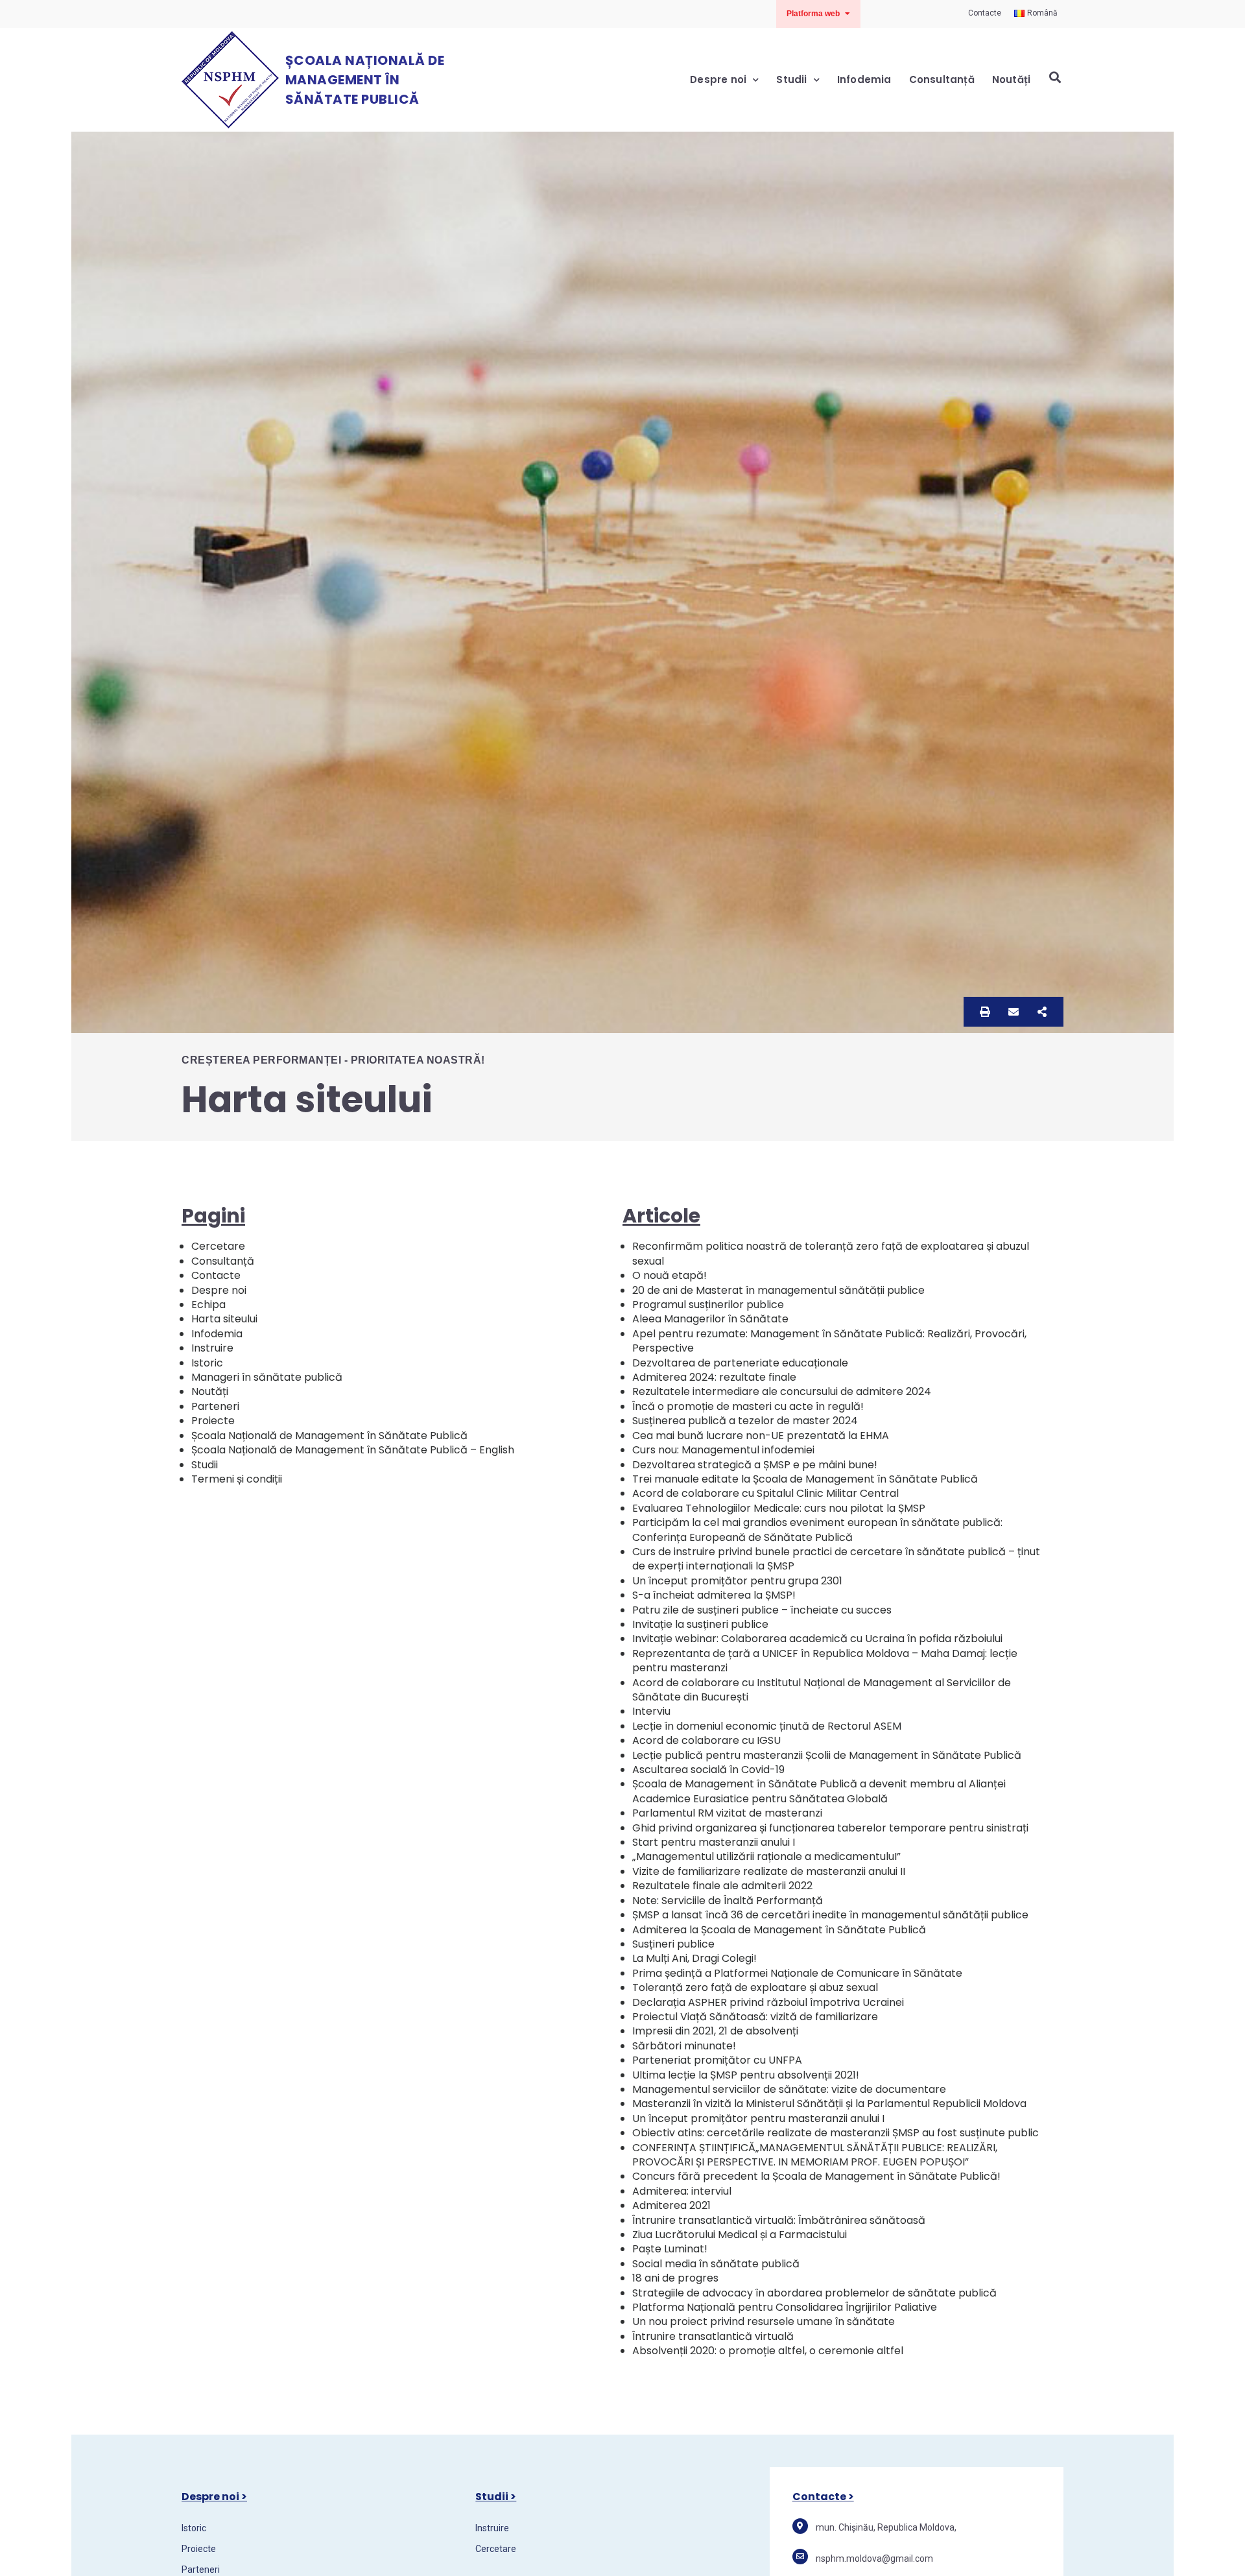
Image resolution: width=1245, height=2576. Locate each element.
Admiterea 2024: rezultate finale (714, 1377)
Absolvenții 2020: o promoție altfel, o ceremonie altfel (768, 2351)
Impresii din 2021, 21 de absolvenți (715, 2031)
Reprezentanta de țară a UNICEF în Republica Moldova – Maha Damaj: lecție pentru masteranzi (825, 1661)
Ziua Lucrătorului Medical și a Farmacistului (740, 2235)
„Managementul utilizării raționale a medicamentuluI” (766, 1856)
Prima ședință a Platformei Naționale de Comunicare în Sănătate (797, 1973)
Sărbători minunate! (684, 2046)
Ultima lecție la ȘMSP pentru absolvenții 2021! (746, 2075)
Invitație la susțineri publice (700, 1624)
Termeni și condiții (237, 1479)
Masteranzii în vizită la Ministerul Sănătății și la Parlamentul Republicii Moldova (829, 2104)
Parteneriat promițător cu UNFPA (717, 2060)
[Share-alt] (1042, 1012)
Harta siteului (224, 1319)
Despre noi (718, 79)
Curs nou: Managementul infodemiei (723, 1450)
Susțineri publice (673, 1944)
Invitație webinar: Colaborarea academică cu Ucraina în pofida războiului (817, 1639)
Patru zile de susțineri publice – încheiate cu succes (762, 1610)
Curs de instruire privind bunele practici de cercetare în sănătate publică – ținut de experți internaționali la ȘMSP (836, 1559)
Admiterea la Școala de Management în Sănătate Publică (779, 1930)
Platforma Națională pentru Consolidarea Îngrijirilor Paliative (785, 2307)
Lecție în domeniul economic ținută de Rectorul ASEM (767, 1726)
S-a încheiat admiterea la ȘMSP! (714, 1595)
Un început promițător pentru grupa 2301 (737, 1581)
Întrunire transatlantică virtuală (713, 2336)
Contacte (216, 1275)
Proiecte (213, 1421)
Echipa (208, 1305)
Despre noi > (214, 2497)
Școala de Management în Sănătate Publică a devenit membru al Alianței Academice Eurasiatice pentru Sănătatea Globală (819, 1791)
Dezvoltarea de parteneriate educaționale (740, 1363)
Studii (791, 79)
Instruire (212, 1348)
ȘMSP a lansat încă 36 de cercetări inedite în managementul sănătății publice (830, 1915)
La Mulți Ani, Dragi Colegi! (694, 1958)
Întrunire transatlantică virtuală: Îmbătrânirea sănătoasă (779, 2220)
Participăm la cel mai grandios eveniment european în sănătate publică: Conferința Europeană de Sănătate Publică (817, 1530)
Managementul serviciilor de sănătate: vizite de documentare (789, 2089)
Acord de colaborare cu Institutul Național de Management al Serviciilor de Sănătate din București (822, 1690)
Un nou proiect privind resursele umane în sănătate (764, 2321)
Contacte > (823, 2497)
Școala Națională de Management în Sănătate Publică (365, 80)
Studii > (496, 2497)
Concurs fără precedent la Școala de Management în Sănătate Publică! (816, 2176)
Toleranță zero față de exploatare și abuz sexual (755, 1987)
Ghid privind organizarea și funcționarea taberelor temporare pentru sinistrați (830, 1828)
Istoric (207, 1363)
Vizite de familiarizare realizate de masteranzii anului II (769, 1871)
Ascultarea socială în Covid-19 (708, 1770)
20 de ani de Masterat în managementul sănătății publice (778, 1290)
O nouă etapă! (670, 1275)
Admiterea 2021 (671, 2205)
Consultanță (942, 79)
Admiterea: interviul (682, 2191)
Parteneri (215, 1406)
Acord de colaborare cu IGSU (706, 1740)
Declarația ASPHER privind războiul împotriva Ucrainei (768, 2002)
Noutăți (1011, 79)
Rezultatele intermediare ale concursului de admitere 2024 (782, 1391)
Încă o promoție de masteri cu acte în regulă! (748, 1406)
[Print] (985, 1012)
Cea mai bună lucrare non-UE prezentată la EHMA (761, 1436)
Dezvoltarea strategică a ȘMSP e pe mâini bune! (755, 1465)
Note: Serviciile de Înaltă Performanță (728, 1901)
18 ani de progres (675, 2278)
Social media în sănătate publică (716, 2264)
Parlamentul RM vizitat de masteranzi (727, 1813)
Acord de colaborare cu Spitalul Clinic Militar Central (765, 1493)
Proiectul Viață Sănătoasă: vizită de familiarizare (755, 2017)
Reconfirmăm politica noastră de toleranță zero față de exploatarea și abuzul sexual (831, 1253)
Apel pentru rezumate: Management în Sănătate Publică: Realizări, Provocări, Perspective (829, 1341)
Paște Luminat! (670, 2249)
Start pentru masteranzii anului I (714, 1842)
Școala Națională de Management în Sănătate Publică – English (353, 1450)
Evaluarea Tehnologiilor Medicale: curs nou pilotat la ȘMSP (779, 1508)
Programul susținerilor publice (708, 1305)
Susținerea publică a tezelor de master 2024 (745, 1421)
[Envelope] (1014, 1012)
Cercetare (218, 1246)
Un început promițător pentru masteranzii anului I (758, 2118)
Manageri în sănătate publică (267, 1377)
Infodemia (864, 79)
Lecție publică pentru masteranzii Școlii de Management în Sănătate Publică (827, 1755)
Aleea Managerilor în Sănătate (710, 1319)
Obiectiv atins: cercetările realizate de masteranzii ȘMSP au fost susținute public (836, 2133)
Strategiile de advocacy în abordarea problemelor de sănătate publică (814, 2293)
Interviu (651, 1711)
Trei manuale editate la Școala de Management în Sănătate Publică (805, 1479)
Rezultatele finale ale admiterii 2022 (722, 1886)
